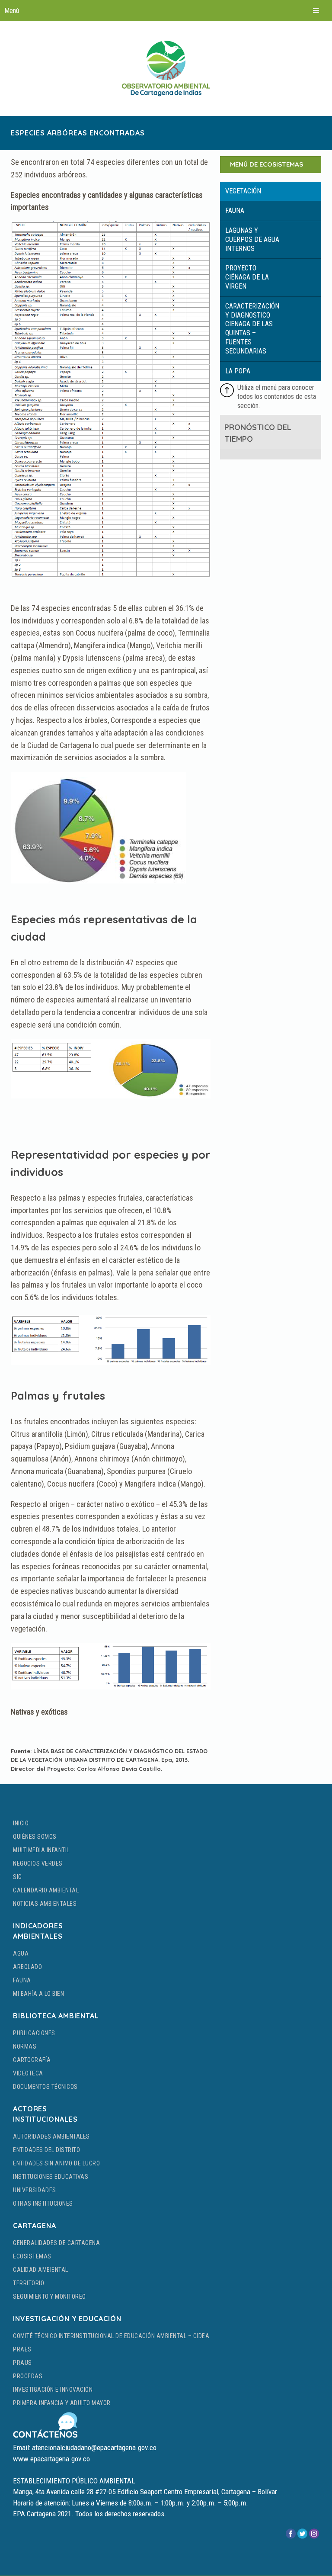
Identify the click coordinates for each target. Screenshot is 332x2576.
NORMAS (25, 2046)
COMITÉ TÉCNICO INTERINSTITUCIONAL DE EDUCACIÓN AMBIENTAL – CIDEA (111, 2336)
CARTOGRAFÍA (32, 2060)
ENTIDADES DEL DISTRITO (46, 2150)
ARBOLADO (27, 1967)
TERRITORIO (29, 2283)
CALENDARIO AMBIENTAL (46, 1890)
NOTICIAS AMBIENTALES (45, 1904)
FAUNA (22, 1980)
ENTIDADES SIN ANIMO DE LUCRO (56, 2163)
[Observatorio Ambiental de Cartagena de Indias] (166, 68)
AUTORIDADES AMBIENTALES (51, 2136)
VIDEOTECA (28, 2073)
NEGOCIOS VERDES (38, 1863)
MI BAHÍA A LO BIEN (38, 1994)
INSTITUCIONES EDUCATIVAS (51, 2177)
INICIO (21, 1823)
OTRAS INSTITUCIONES (43, 2203)
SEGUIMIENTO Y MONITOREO (49, 2297)
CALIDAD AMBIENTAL (41, 2270)
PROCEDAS (28, 2376)
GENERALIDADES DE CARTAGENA (56, 2243)
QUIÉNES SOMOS (35, 1837)
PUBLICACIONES (34, 2033)
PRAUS (22, 2363)
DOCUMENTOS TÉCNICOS (45, 2087)
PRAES (22, 2349)
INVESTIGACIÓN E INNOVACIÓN (53, 2390)
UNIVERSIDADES (35, 2190)
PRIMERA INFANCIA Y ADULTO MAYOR (62, 2403)
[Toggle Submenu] (271, 191)
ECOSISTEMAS (32, 2256)
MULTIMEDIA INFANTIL (41, 1850)
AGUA (21, 1953)
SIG (18, 1877)
